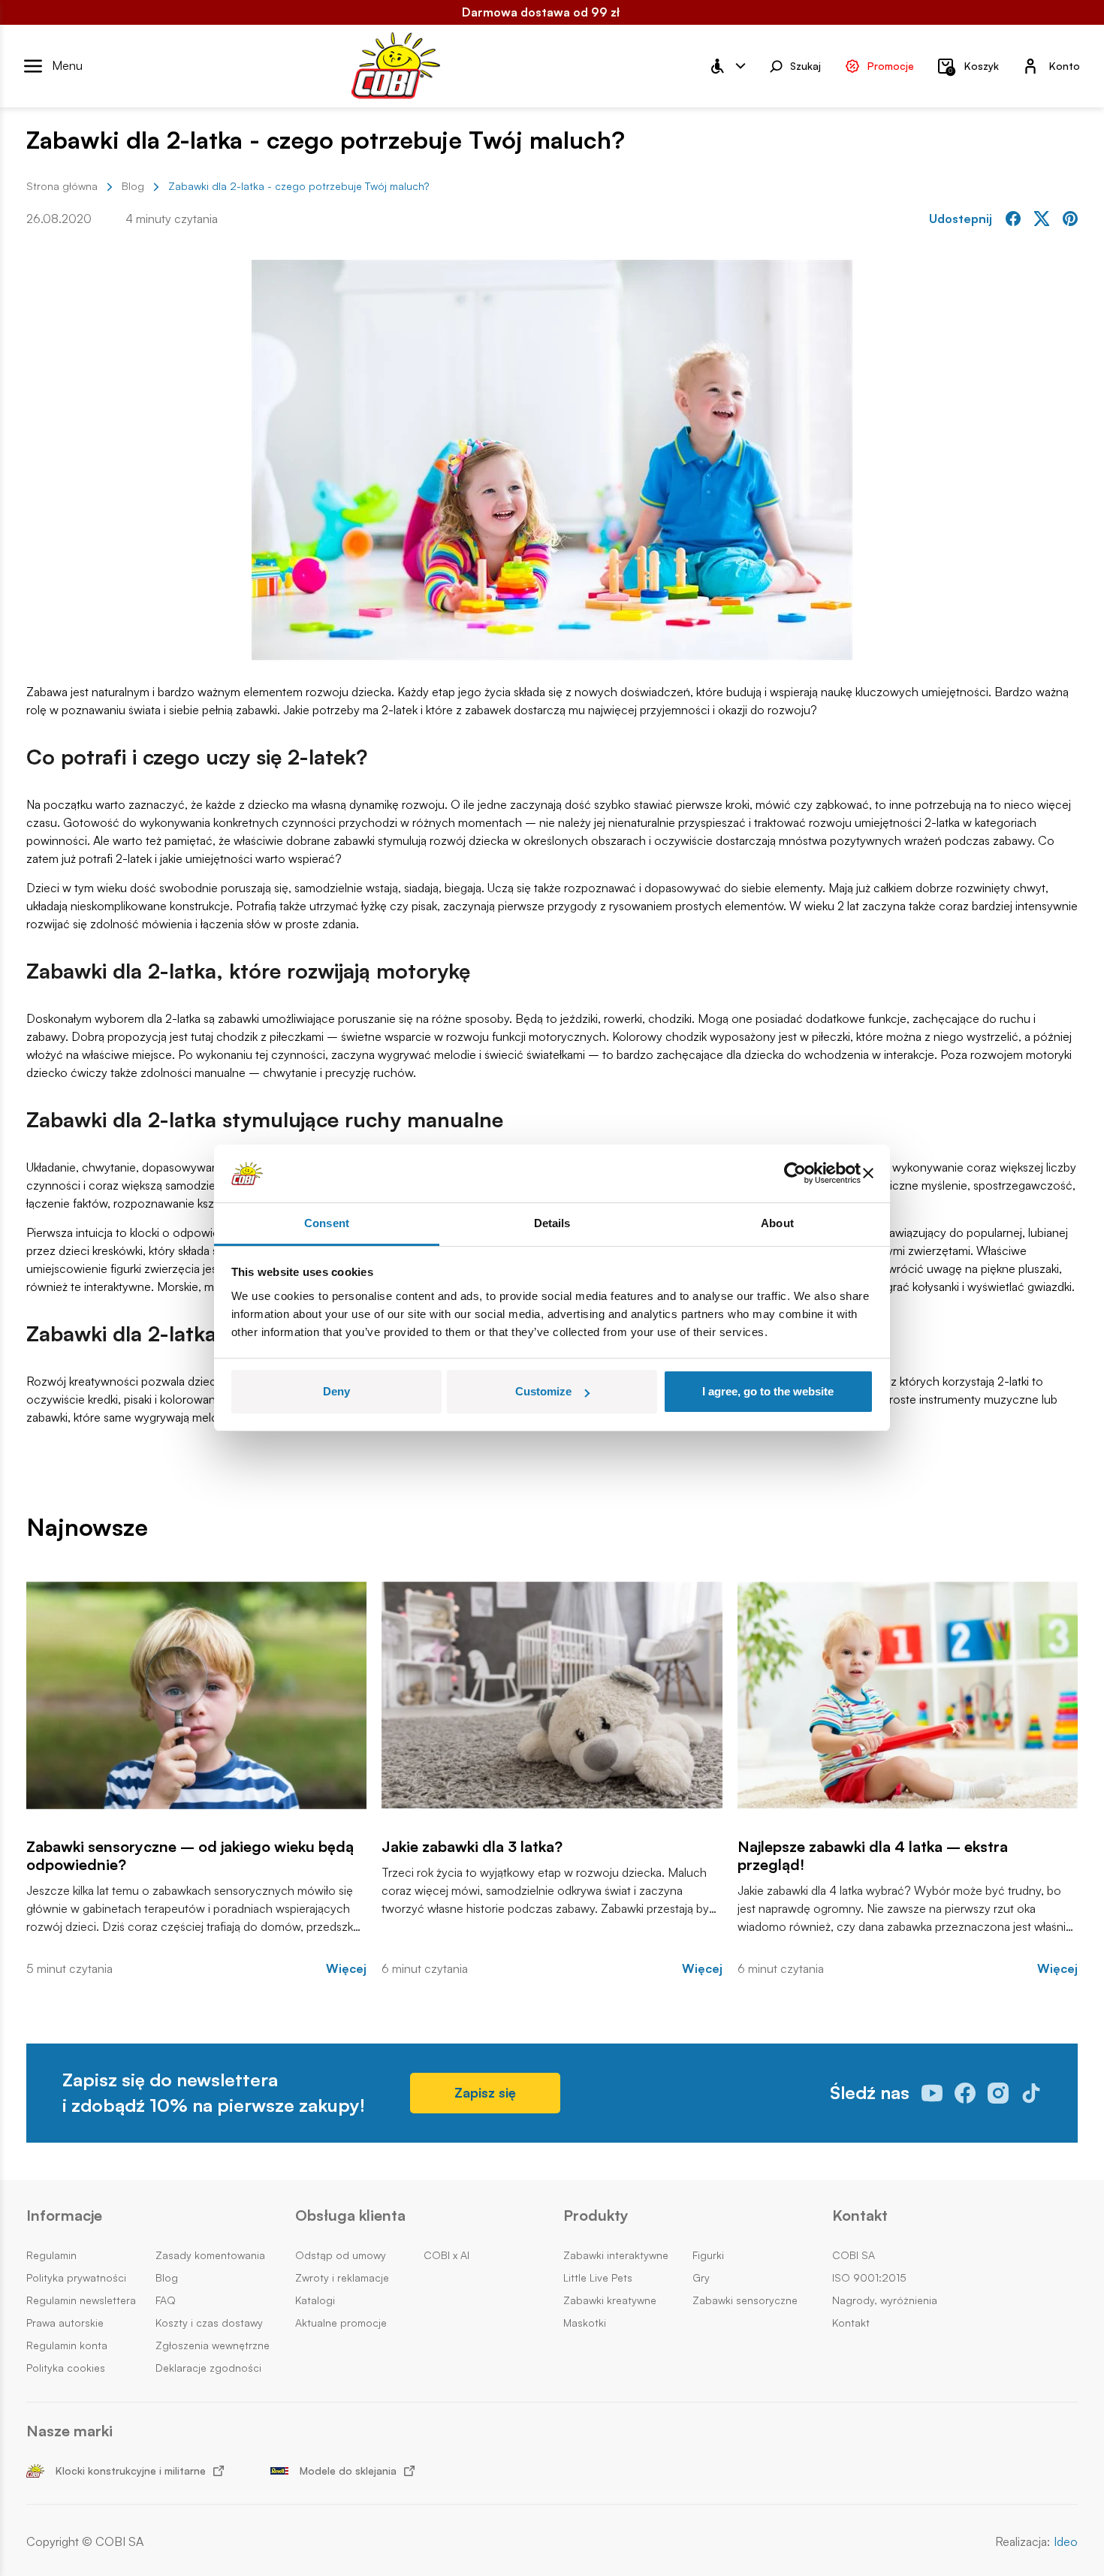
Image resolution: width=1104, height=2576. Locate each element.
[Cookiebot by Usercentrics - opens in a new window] (795, 1174)
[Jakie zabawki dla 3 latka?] (552, 1695)
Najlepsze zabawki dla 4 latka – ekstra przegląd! (873, 1856)
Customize (543, 1391)
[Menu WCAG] (727, 66)
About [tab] (777, 1223)
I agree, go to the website (768, 1391)
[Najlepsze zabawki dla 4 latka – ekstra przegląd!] (908, 1695)
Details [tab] (552, 1223)
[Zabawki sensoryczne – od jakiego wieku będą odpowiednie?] (196, 1695)
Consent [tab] (327, 1223)
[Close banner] (868, 1174)
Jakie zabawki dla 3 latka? (472, 1847)
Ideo (1066, 2542)
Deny (336, 1391)
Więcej (346, 1969)
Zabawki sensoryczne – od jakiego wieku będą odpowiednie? (190, 1856)
